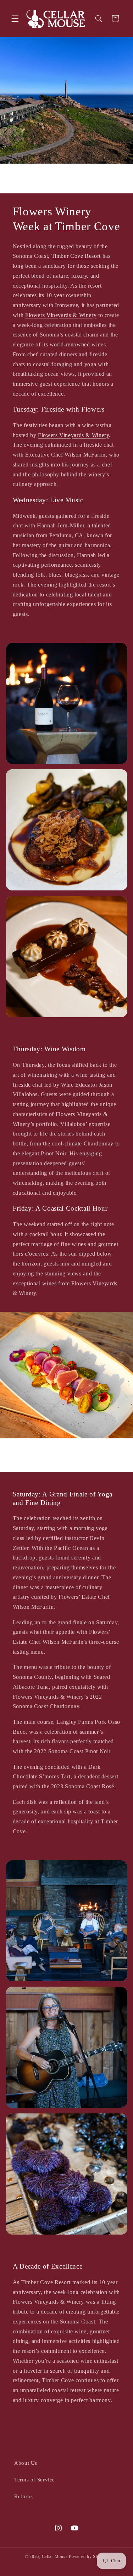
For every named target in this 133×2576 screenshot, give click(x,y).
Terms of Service (35, 2480)
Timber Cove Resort (76, 256)
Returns (23, 2496)
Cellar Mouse (55, 2557)
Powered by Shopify (88, 2557)
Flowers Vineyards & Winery (61, 315)
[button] (15, 18)
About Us (26, 2463)
